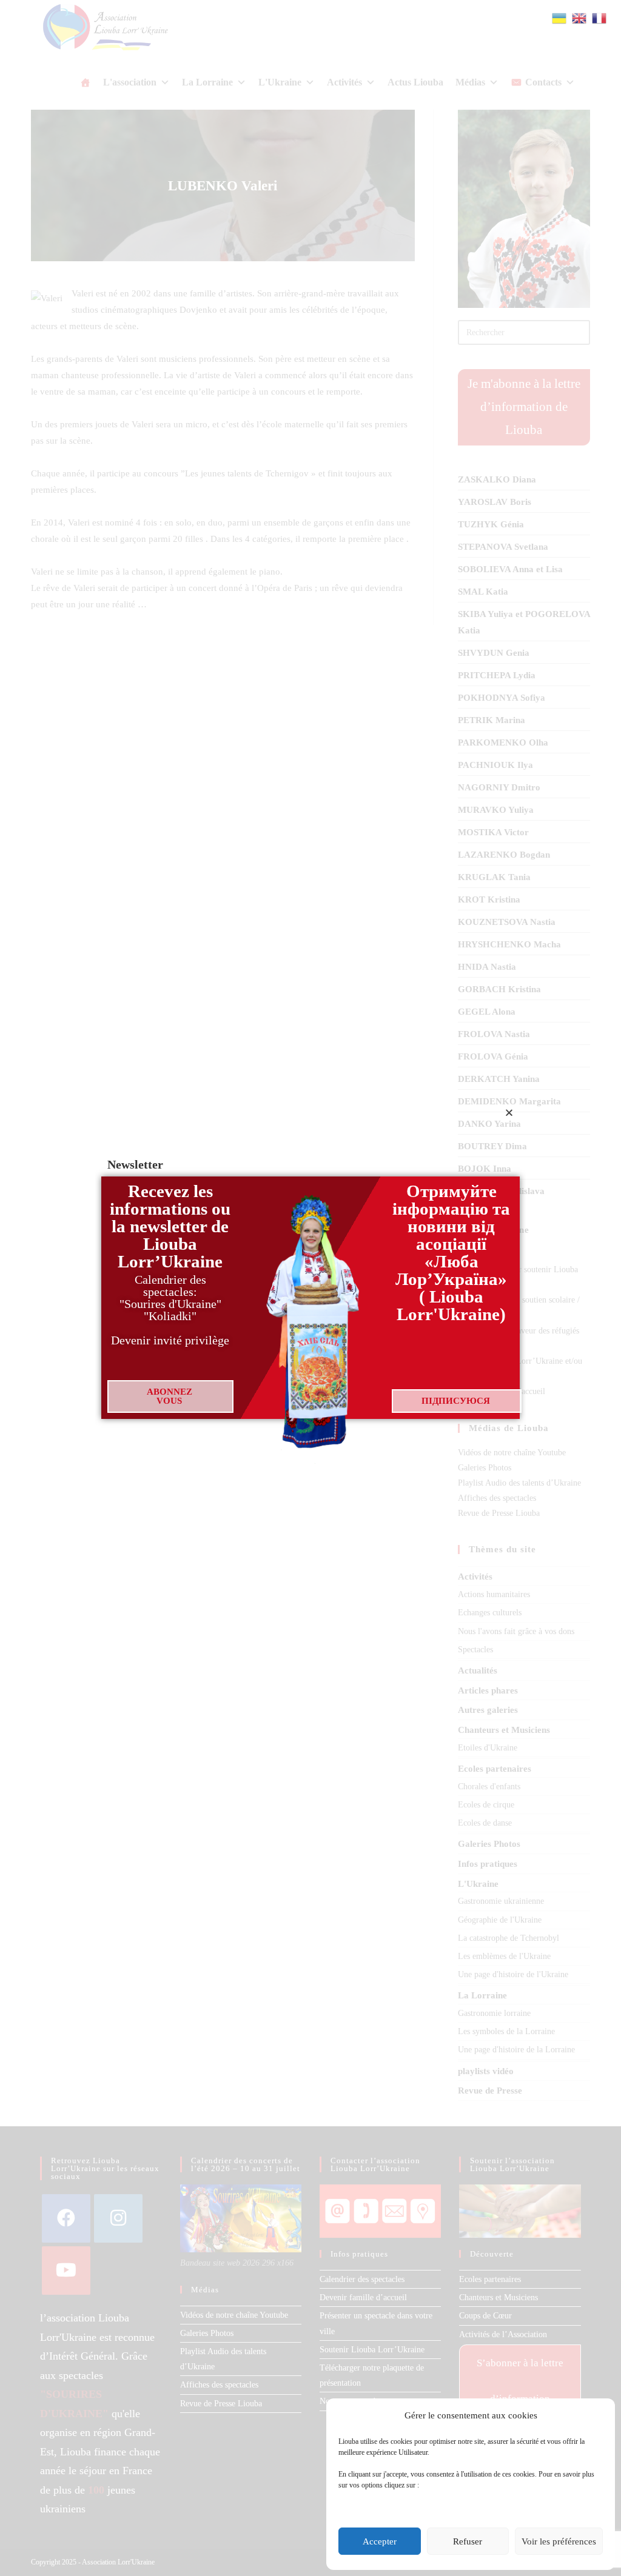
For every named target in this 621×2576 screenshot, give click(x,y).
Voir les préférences (559, 2541)
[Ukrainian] (560, 17)
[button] (509, 1113)
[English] (580, 17)
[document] (310, 1288)
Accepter (380, 2541)
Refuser (468, 2541)
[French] (600, 17)
